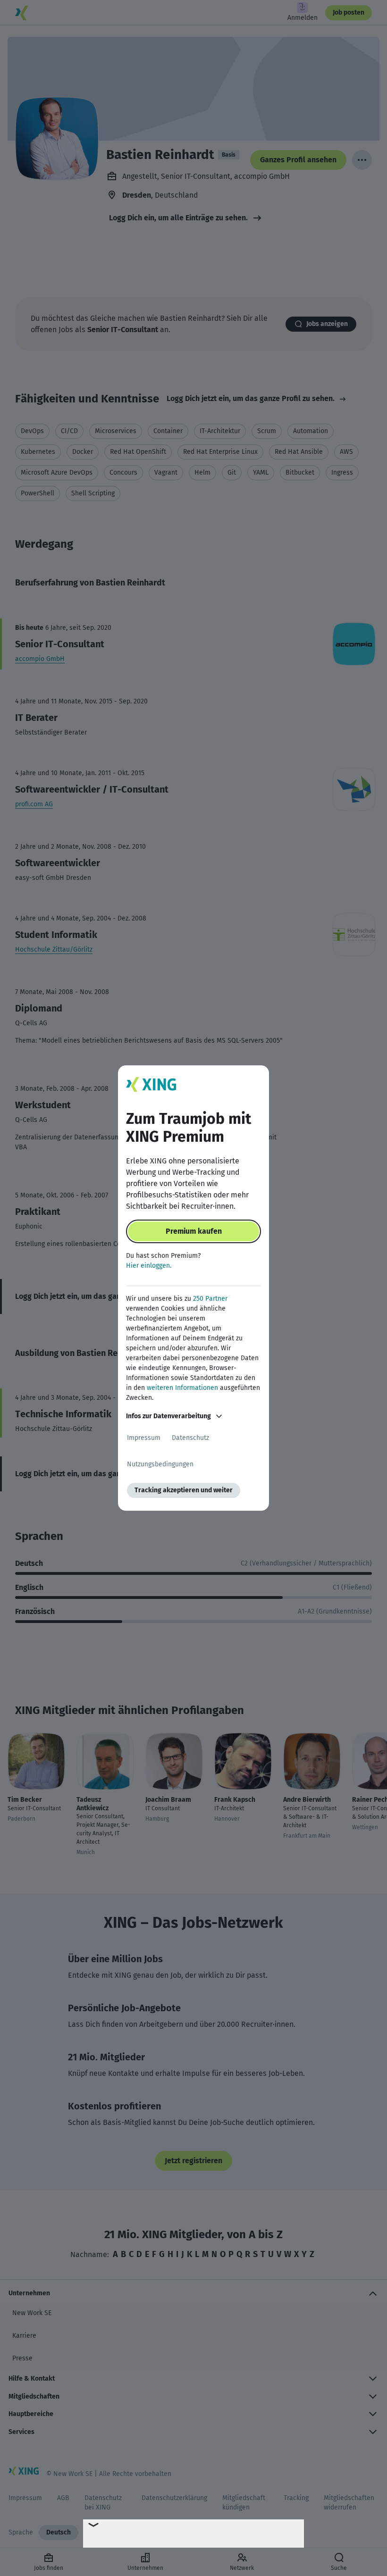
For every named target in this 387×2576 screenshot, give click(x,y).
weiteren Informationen (182, 1388)
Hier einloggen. (149, 1266)
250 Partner (210, 1299)
